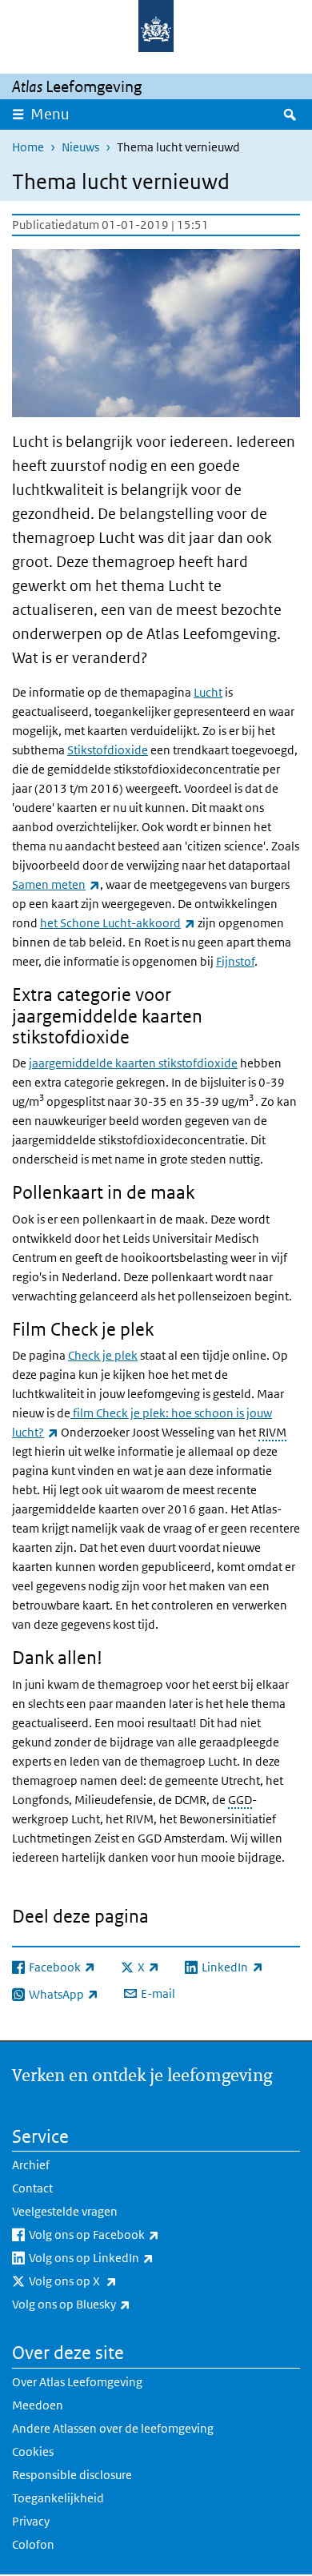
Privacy (31, 2521)
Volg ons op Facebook (129, 2234)
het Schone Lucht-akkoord (118, 923)
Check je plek (103, 1355)
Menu (50, 114)
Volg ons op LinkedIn (126, 2257)
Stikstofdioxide (108, 750)
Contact (32, 2188)
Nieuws (80, 147)
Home (28, 147)
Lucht (208, 692)
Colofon (33, 2544)
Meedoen (38, 2405)
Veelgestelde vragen (65, 2211)
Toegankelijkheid (58, 2498)
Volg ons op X (108, 2281)
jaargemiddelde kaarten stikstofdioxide (133, 1063)
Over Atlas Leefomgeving (77, 2382)
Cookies (33, 2451)
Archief (31, 2165)
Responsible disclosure (72, 2475)
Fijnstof (235, 961)
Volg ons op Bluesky (106, 2304)
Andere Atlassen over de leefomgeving (113, 2428)
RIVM (272, 1432)
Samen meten (56, 884)
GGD (240, 1800)
